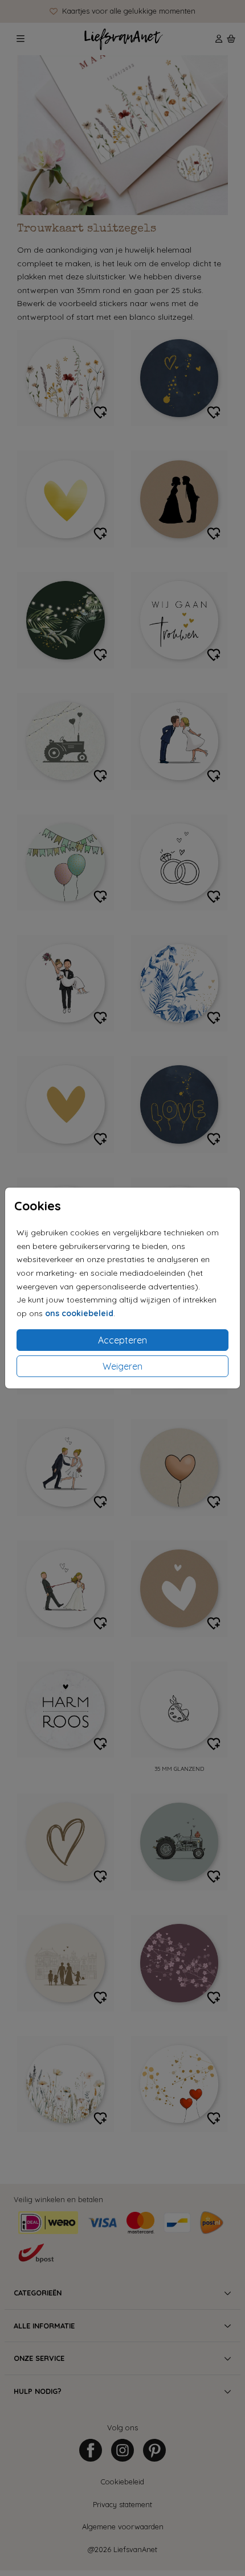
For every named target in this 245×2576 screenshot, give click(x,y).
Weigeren (122, 1366)
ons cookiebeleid (79, 1313)
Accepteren (122, 1340)
